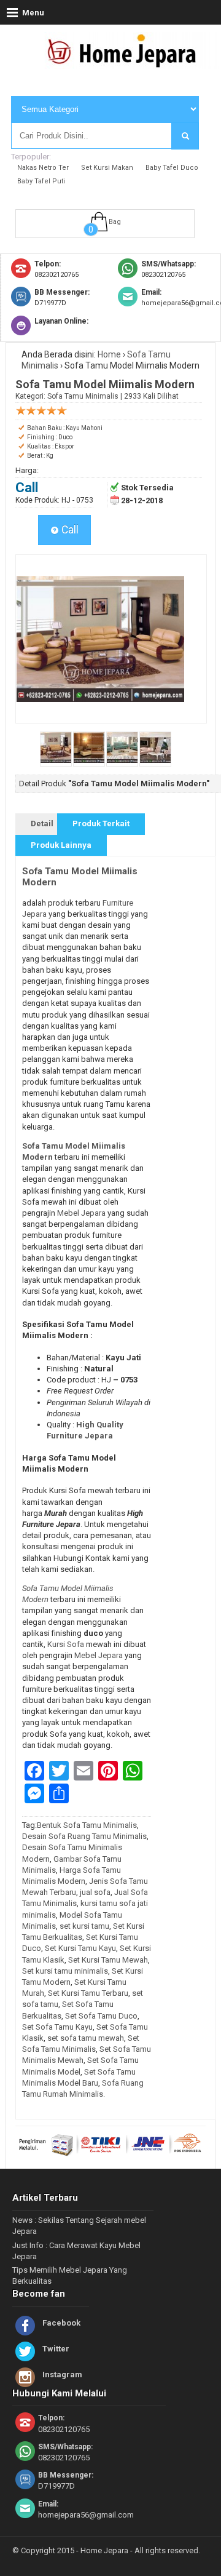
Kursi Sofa (67, 1644)
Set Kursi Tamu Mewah (108, 1960)
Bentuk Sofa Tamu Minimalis (87, 1825)
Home (109, 354)
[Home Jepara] (127, 63)
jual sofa (95, 1892)
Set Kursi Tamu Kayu (80, 1948)
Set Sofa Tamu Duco (101, 2016)
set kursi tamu (84, 1926)
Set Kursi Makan (107, 168)
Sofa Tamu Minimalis (83, 396)
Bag (115, 222)
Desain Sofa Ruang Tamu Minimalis (84, 1836)
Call (69, 530)
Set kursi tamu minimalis (65, 1971)
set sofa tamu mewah (86, 2038)
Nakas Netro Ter (43, 168)
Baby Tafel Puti (41, 181)
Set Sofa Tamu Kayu (57, 2027)
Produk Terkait (101, 823)
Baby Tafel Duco (172, 168)
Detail (42, 823)
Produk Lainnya (61, 845)
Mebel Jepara (81, 1213)
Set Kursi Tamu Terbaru (88, 1993)
